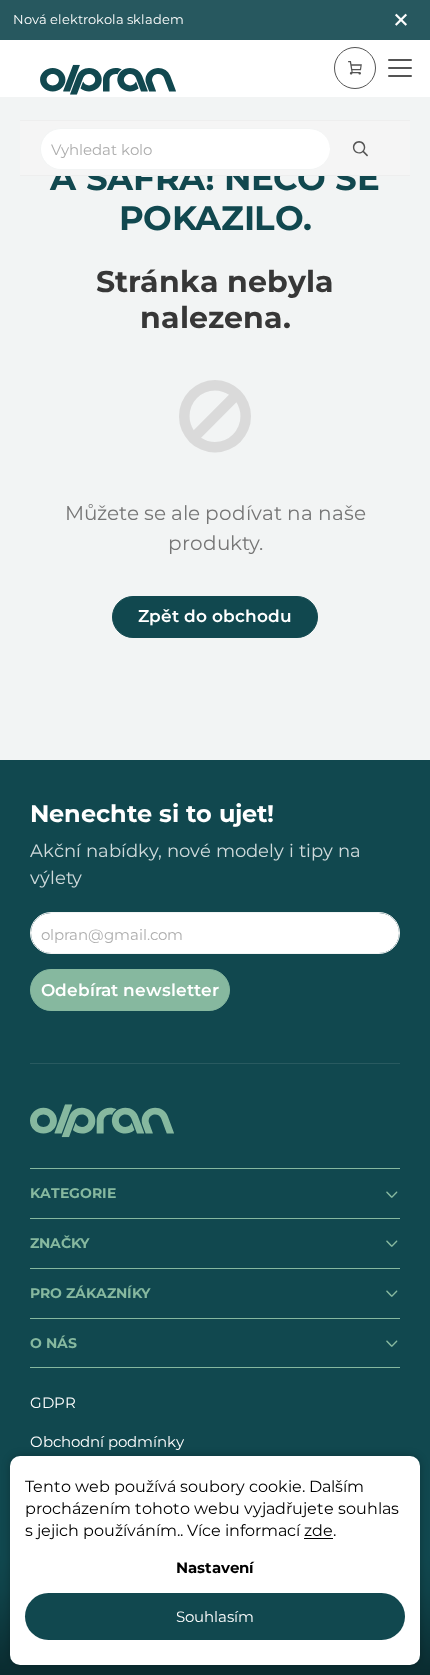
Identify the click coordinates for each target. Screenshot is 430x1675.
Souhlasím (215, 1616)
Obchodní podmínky (107, 1441)
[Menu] (400, 68)
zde (318, 1530)
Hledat (360, 149)
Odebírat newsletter (130, 990)
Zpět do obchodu (215, 616)
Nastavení (215, 1567)
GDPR (53, 1402)
